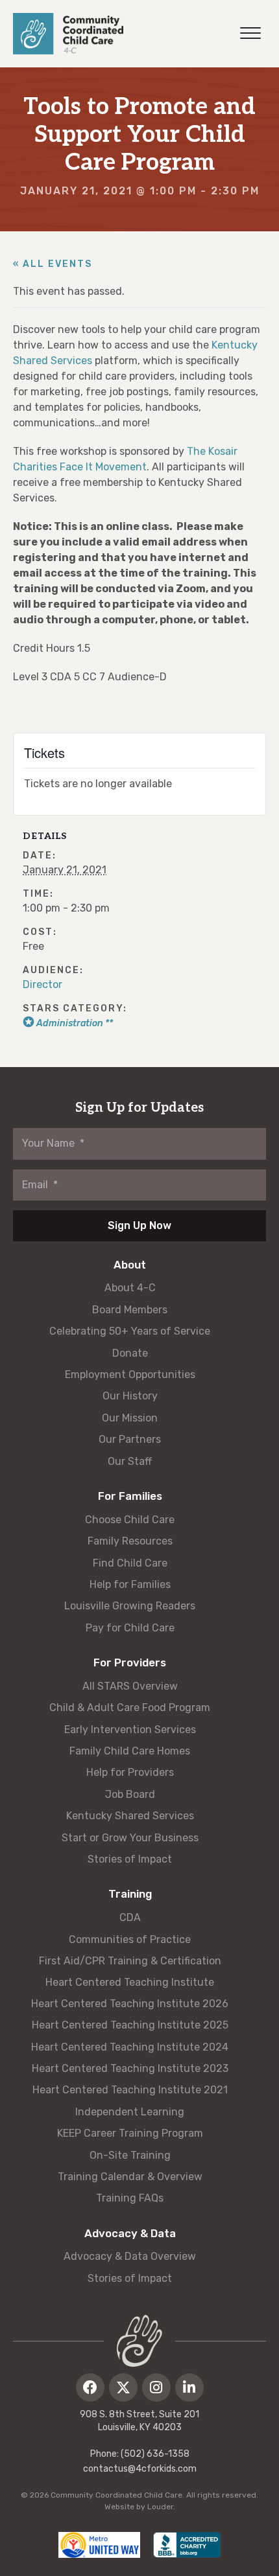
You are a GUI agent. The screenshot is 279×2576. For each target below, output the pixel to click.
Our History (130, 1396)
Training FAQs (130, 2198)
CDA (130, 1917)
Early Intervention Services (130, 1730)
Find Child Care (130, 1563)
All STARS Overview (130, 1686)
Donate (130, 1353)
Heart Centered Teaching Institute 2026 (130, 2004)
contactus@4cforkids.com (140, 2469)
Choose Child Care (130, 1520)
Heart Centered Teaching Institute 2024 (130, 2047)
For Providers (130, 1662)
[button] (90, 2387)
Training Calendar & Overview (130, 2177)
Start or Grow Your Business (130, 1838)
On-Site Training (130, 2155)
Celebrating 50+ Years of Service (130, 1331)
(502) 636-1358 (155, 2454)
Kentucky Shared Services (130, 1816)
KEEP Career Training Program (130, 2133)
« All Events (53, 264)
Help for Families (130, 1584)
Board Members (130, 1310)
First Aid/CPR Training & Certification (130, 1961)
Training (130, 1894)
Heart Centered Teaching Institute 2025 (130, 2025)
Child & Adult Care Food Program (130, 1708)
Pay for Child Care (130, 1628)
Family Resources (130, 1541)
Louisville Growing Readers (130, 1606)
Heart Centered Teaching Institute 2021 (130, 2090)
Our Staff (130, 1461)
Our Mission (130, 1418)
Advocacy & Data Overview (130, 2256)
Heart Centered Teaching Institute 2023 (130, 2068)
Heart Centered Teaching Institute (130, 1982)
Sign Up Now (139, 1225)
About (130, 1265)
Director (42, 984)
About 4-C (130, 1288)
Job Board (130, 1794)
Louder (160, 2507)
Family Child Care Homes (130, 1751)
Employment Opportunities (130, 1374)
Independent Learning (130, 2112)
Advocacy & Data (130, 2233)
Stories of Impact (130, 1859)
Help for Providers (130, 1772)
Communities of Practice (130, 1939)
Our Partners (130, 1439)
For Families (130, 1496)
